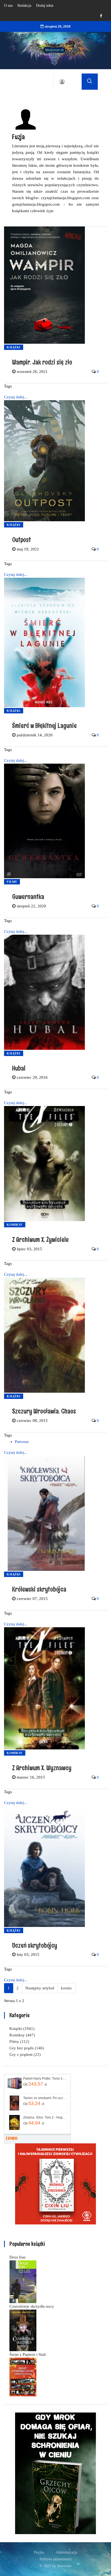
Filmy (12, 882)
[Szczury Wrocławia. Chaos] (44, 1335)
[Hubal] (44, 992)
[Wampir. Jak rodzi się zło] (44, 285)
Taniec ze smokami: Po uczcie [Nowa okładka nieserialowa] (45, 2098)
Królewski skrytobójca (39, 1589)
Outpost (22, 539)
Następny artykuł (40, 1988)
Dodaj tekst (45, 6)
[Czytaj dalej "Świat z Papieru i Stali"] (23, 2377)
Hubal (19, 1068)
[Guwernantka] (44, 820)
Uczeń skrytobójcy (35, 1945)
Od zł (35, 2084)
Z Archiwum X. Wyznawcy (42, 1768)
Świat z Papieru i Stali (28, 2354)
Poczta (39, 2552)
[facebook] (101, 16)
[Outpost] (44, 460)
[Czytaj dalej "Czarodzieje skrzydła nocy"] (23, 2330)
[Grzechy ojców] (55, 2473)
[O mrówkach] (55, 2183)
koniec (67, 1988)
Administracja (66, 2552)
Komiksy (15, 1225)
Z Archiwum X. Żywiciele (40, 1239)
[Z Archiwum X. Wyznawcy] (44, 1688)
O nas (8, 6)
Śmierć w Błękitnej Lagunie (44, 725)
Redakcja (24, 6)
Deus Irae (18, 2257)
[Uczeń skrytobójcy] (44, 1866)
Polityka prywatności (56, 2559)
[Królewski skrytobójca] (44, 1513)
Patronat (22, 1442)
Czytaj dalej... (16, 397)
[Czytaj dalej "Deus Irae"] (23, 2281)
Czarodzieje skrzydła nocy (32, 2306)
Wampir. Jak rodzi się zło (42, 362)
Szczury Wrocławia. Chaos (44, 1411)
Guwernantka (28, 896)
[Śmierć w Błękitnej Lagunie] (44, 642)
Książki (14, 347)
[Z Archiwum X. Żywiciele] (44, 1163)
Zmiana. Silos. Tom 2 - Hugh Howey (45, 2117)
